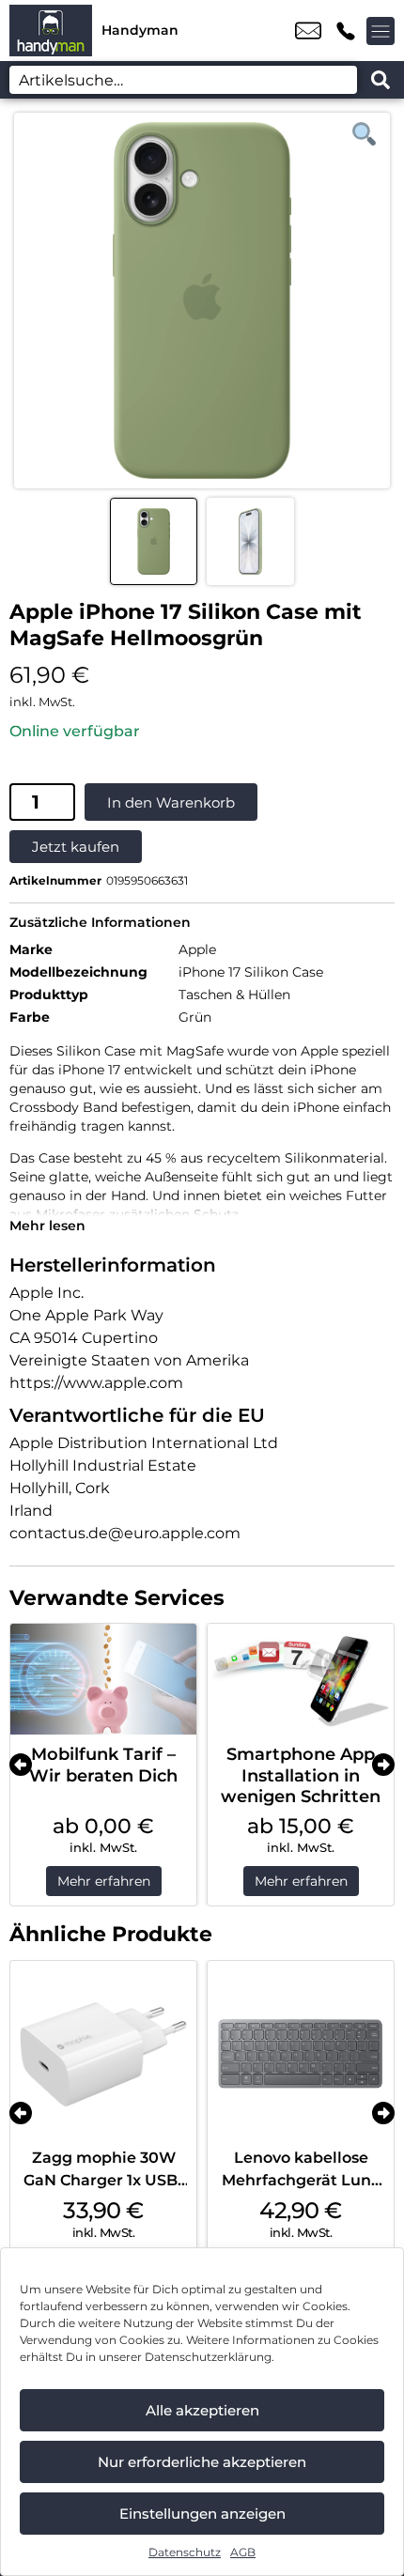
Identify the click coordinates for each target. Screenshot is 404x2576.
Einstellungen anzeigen (202, 2514)
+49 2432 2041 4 (346, 31)
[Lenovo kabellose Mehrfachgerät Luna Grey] (301, 2054)
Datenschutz (185, 2552)
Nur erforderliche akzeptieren (202, 2462)
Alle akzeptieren (202, 2410)
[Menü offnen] (381, 31)
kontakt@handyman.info (308, 31)
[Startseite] (51, 31)
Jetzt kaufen (76, 847)
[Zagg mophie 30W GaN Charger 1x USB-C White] (103, 2054)
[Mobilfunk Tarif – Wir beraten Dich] (103, 1680)
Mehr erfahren (104, 1881)
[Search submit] (381, 80)
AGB (243, 2552)
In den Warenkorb (171, 802)
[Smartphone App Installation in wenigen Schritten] (301, 1680)
